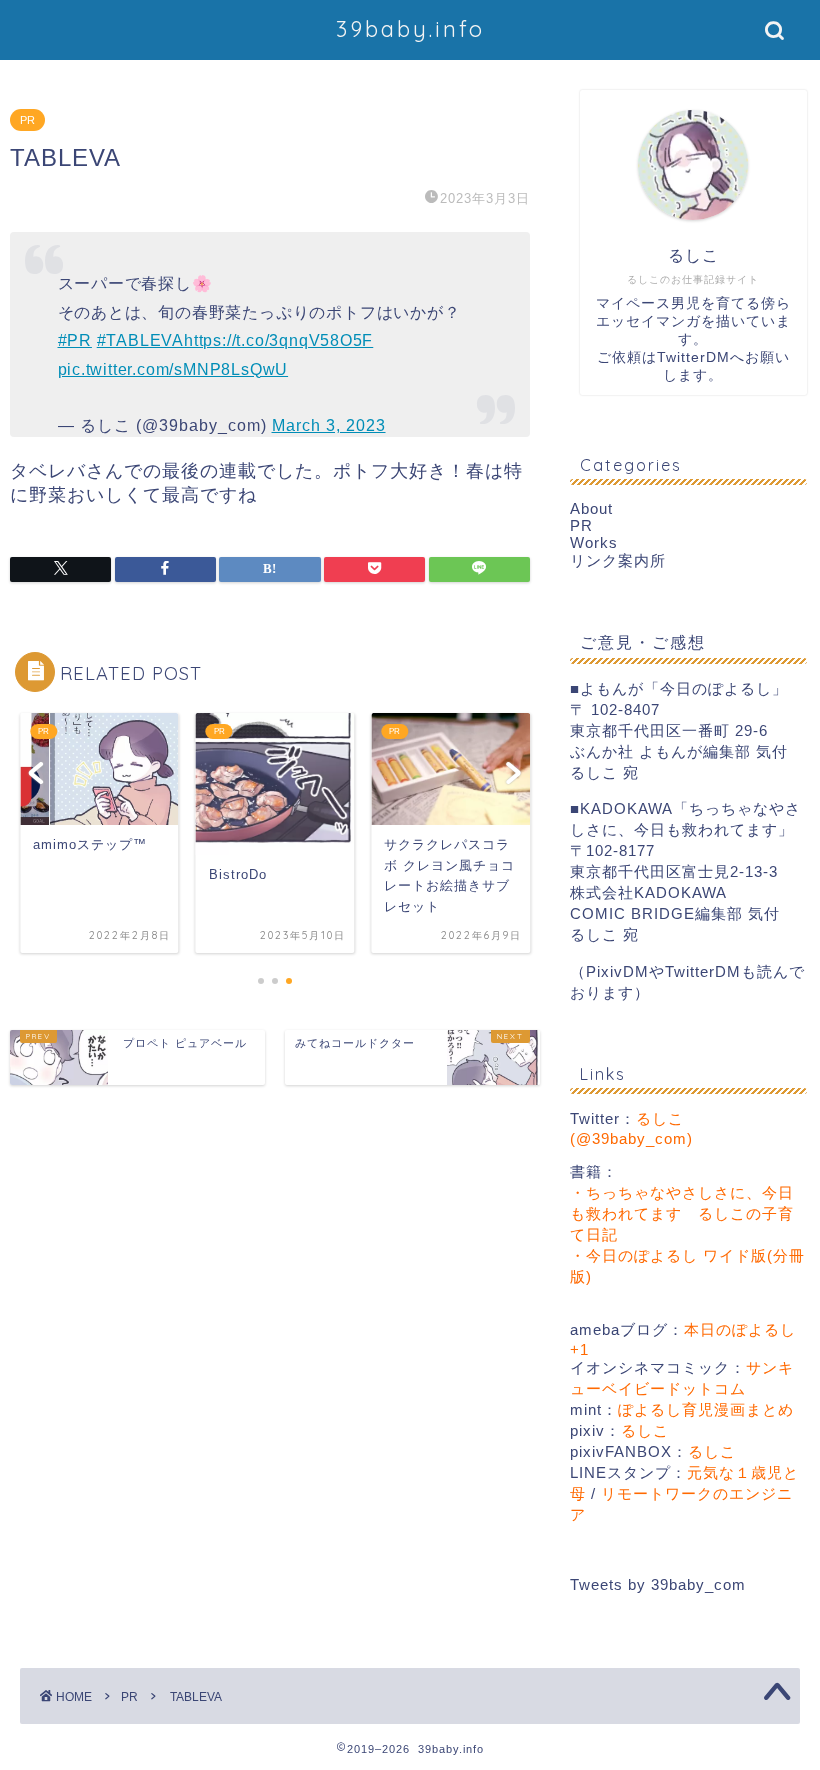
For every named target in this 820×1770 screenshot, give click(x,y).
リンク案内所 (618, 560)
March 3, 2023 (329, 425)
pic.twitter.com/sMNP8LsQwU (173, 369)
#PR (75, 340)
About (591, 508)
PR (27, 120)
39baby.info (410, 28)
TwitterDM (693, 357)
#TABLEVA (140, 340)
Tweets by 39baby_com (658, 1584)
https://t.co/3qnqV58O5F (278, 340)
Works (594, 542)
